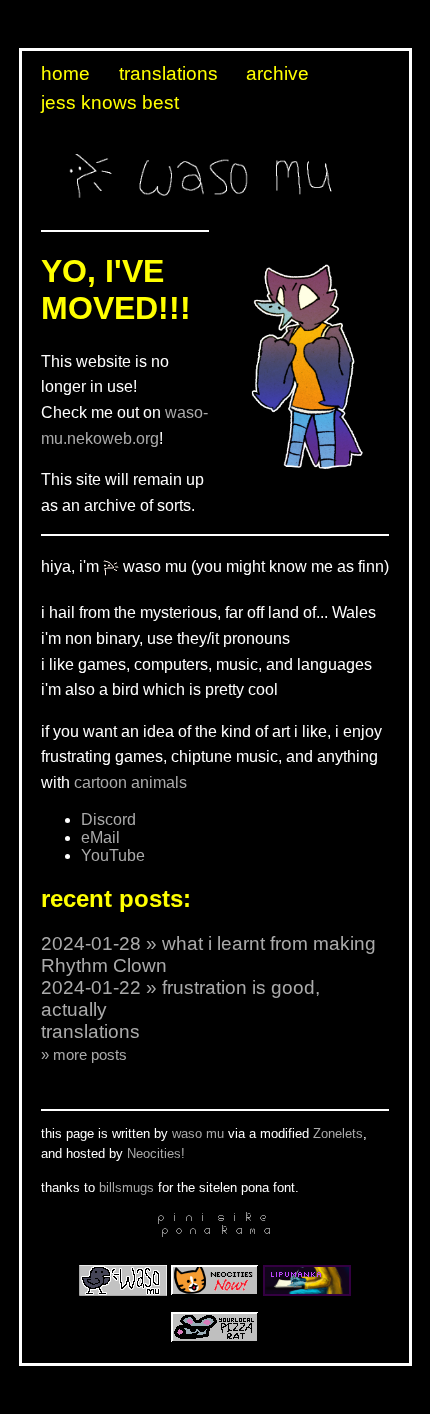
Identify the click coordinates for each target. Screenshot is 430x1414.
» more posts (84, 1054)
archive (277, 73)
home (65, 73)
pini (183, 1217)
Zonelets (338, 1133)
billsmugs (126, 1187)
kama (247, 1230)
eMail (100, 837)
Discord (108, 819)
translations (168, 73)
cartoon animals (130, 782)
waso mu (198, 1133)
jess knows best (110, 102)
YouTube (113, 855)
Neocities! (156, 1153)
